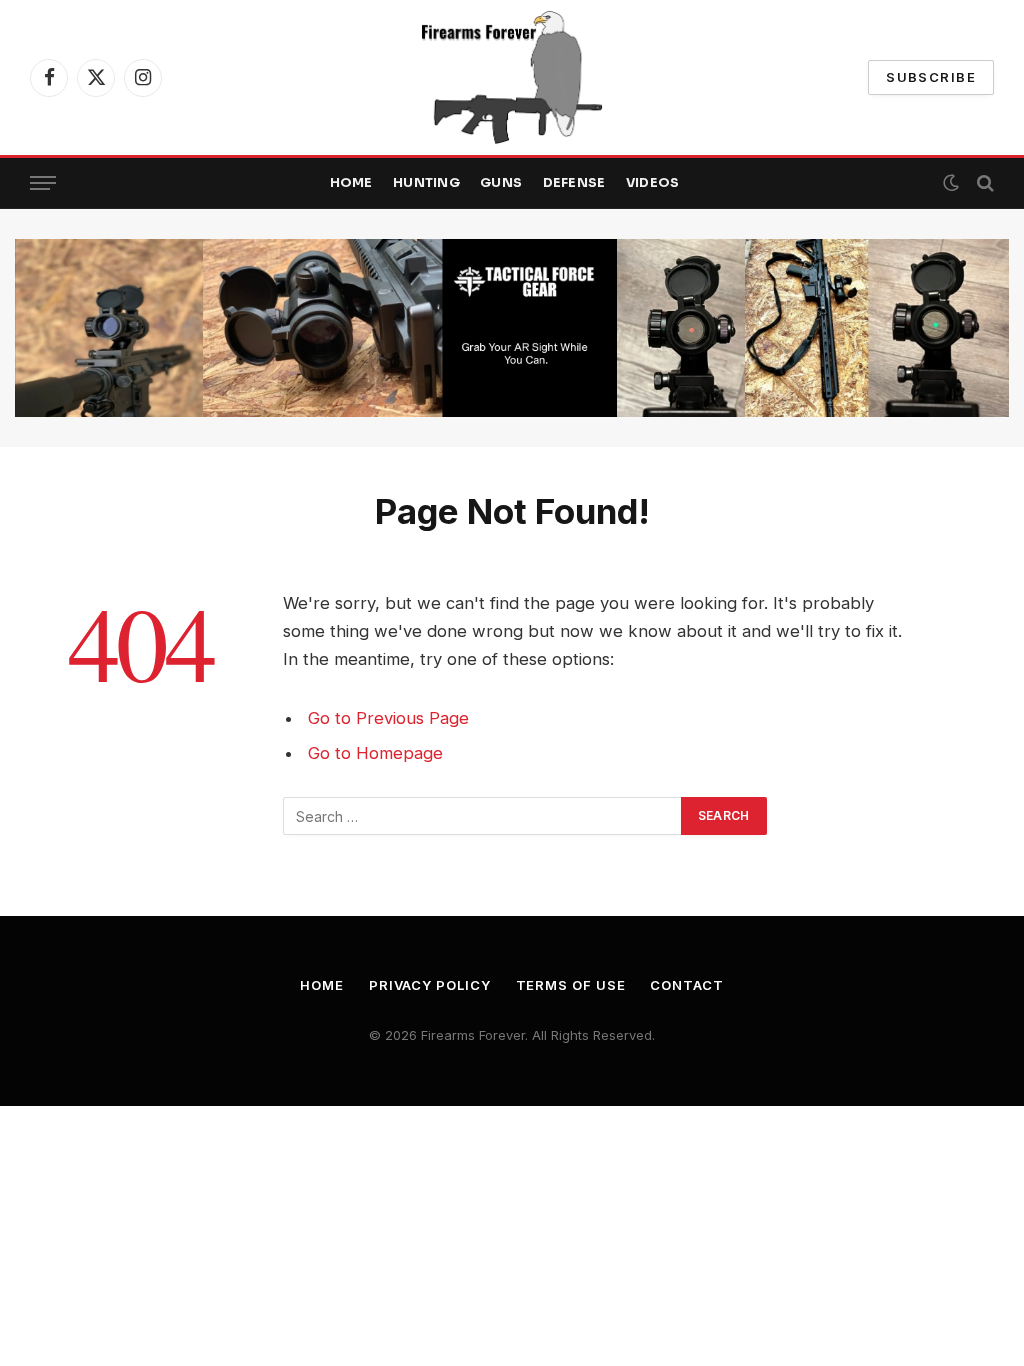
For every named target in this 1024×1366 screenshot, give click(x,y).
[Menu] (43, 183)
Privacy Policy (430, 985)
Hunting (426, 183)
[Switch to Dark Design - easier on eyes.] (951, 183)
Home (351, 183)
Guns (501, 183)
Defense (574, 183)
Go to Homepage (375, 753)
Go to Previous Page (388, 718)
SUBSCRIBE (931, 77)
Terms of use (571, 985)
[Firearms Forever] (512, 77)
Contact (686, 985)
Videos (653, 183)
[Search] (983, 183)
